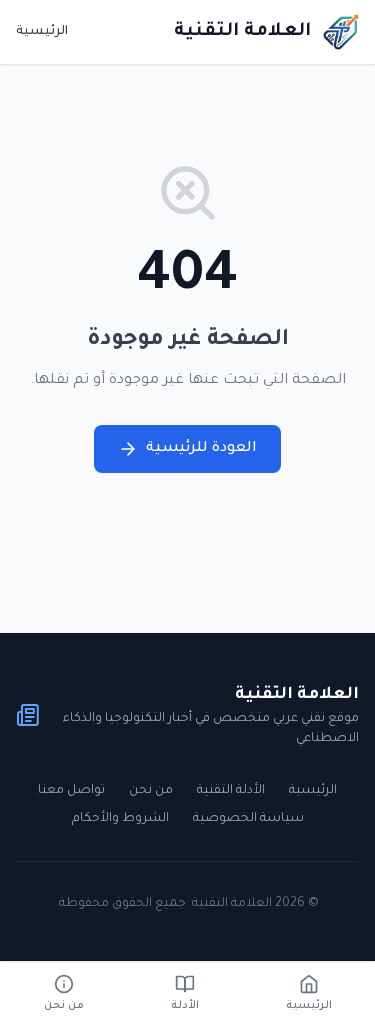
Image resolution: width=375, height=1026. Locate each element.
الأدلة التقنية (231, 791)
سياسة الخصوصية (248, 819)
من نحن (151, 791)
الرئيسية (42, 32)
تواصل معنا (71, 791)
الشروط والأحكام (120, 819)
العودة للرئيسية (201, 449)
